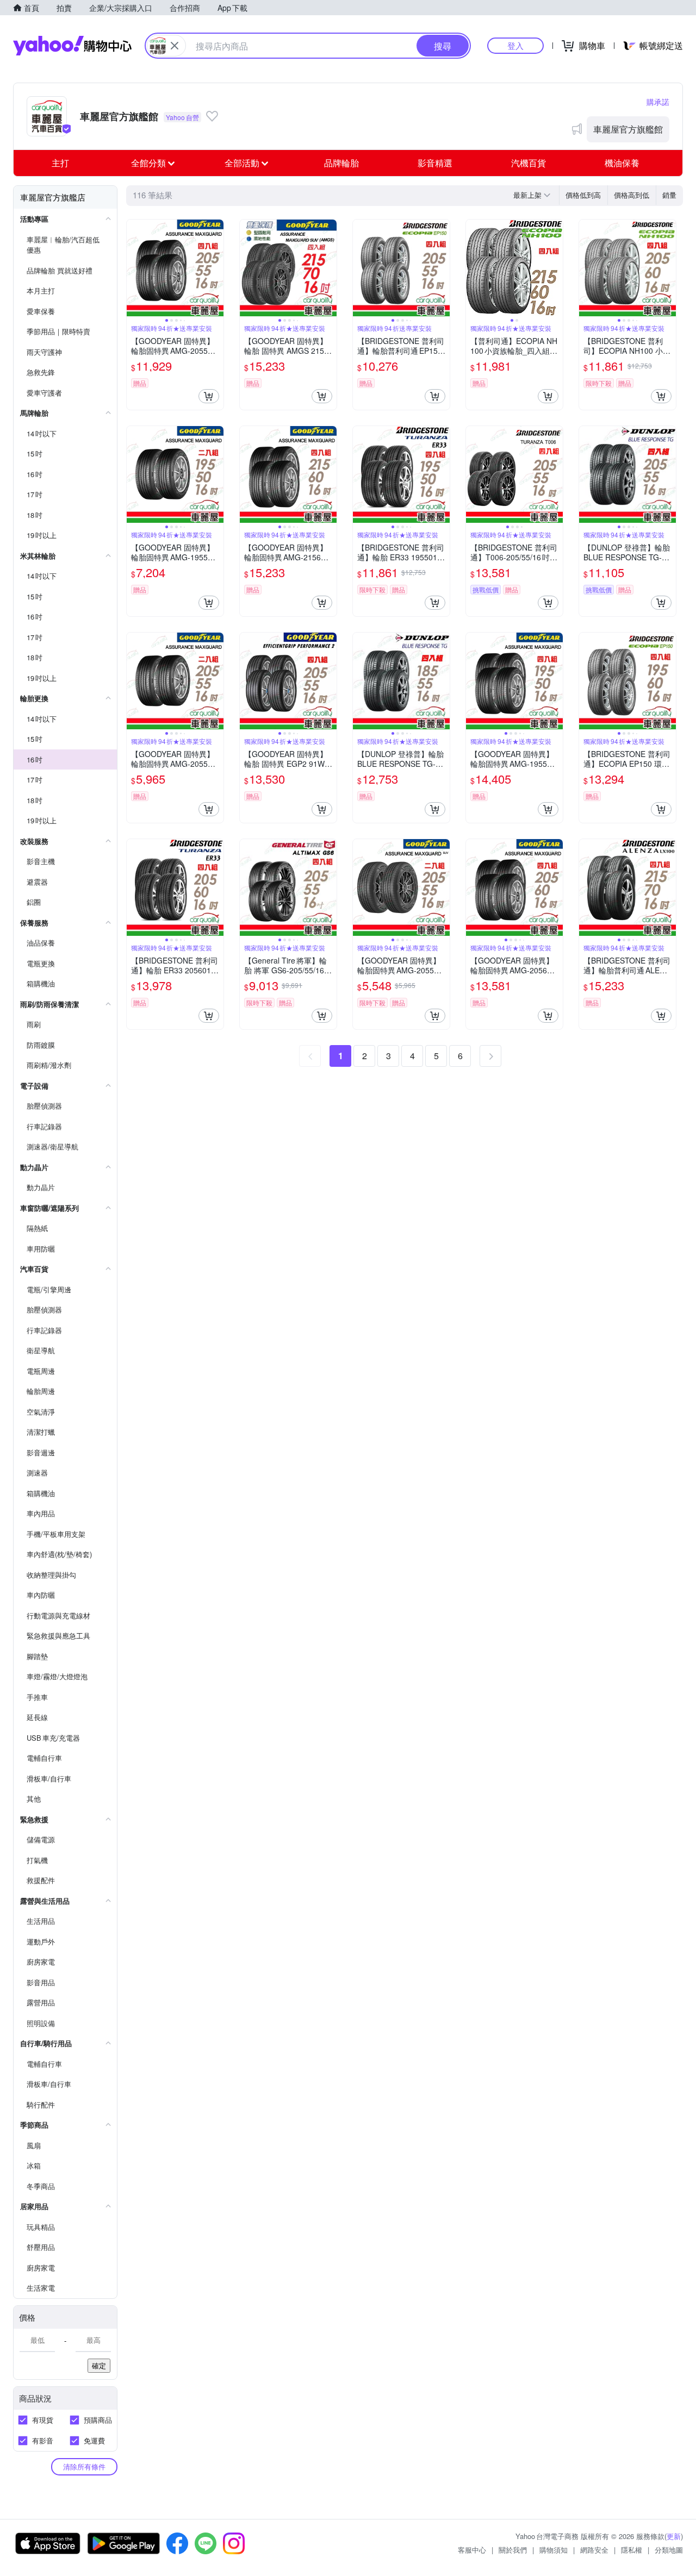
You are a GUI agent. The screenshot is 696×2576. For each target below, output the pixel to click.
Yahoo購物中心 (72, 46)
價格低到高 (583, 195)
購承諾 (658, 102)
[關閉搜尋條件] (175, 46)
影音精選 (435, 163)
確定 (99, 2365)
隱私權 (632, 2550)
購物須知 (554, 2550)
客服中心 (472, 2550)
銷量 (669, 195)
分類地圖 (669, 2550)
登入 (515, 45)
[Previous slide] (134, 268)
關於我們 (513, 2550)
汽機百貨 (529, 163)
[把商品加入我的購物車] (209, 396)
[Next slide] (216, 268)
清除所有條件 (84, 2466)
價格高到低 (632, 195)
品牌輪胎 (341, 163)
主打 (60, 163)
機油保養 (622, 163)
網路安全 (594, 2550)
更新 (674, 2536)
